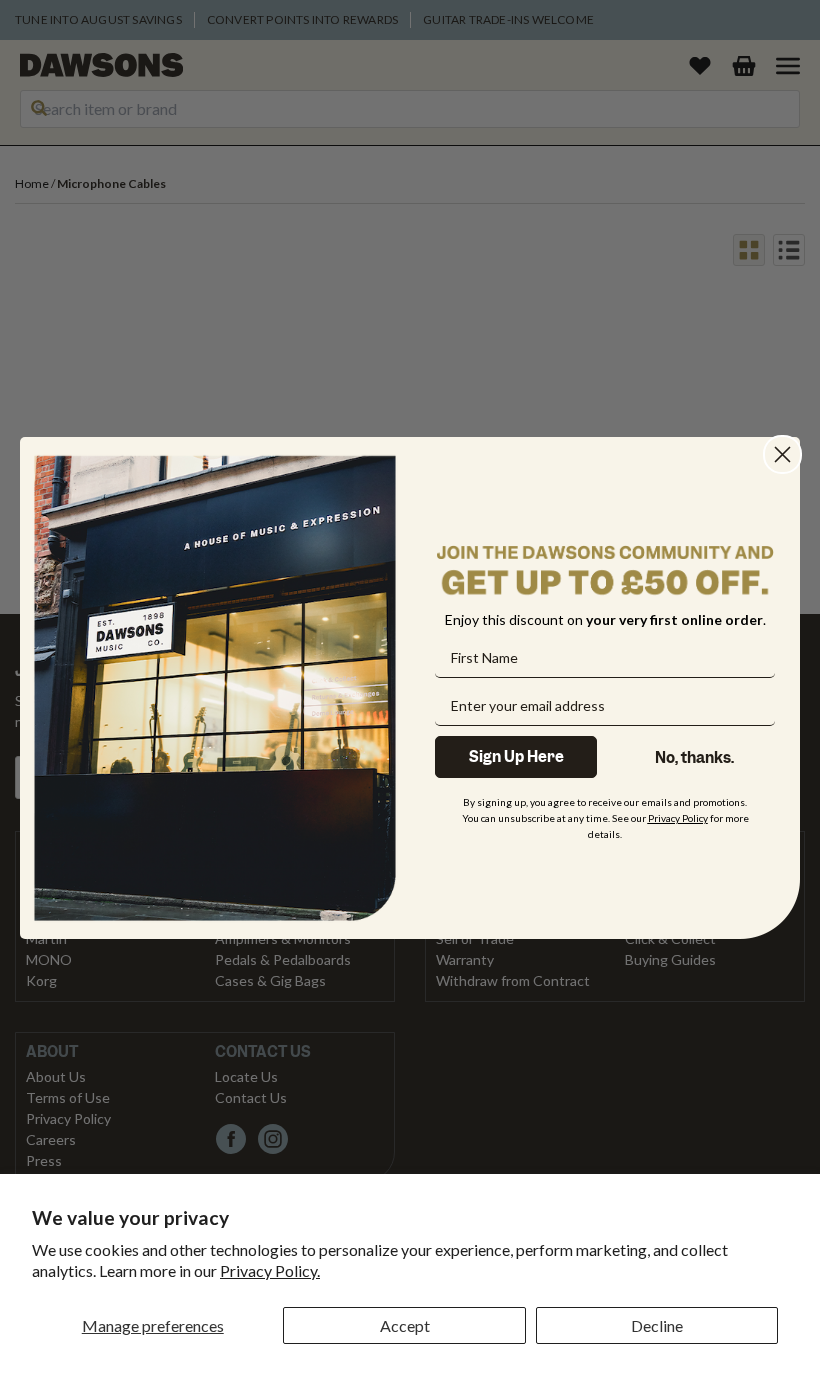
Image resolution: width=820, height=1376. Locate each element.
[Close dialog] (782, 454)
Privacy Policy (678, 818)
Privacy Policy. (270, 1270)
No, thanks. (694, 758)
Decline (657, 1325)
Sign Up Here (516, 757)
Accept (405, 1325)
